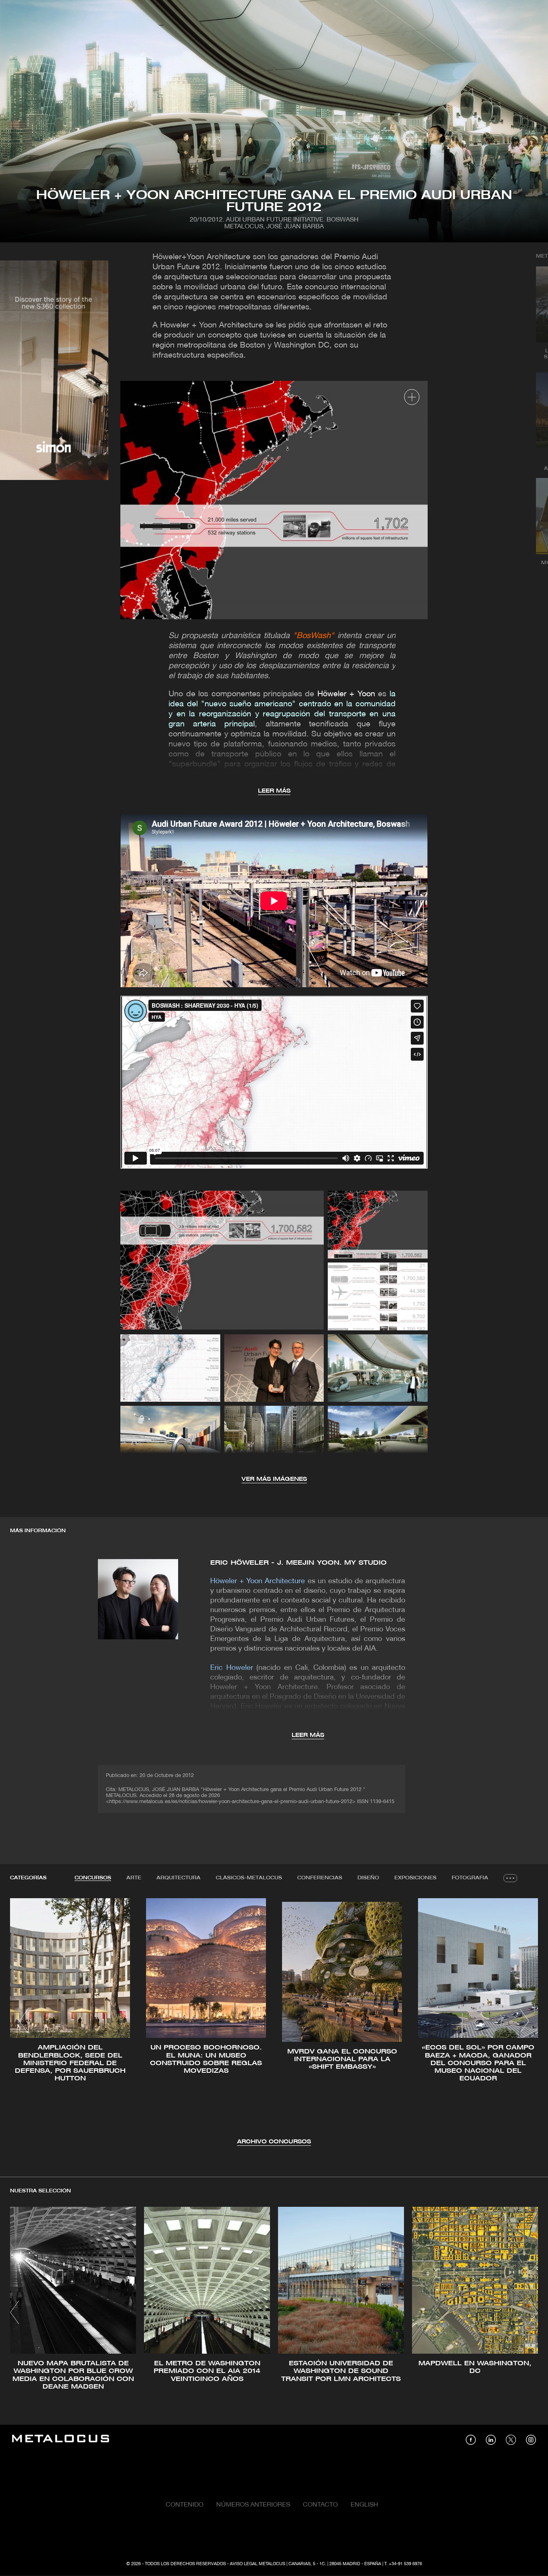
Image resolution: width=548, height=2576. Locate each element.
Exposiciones (415, 1878)
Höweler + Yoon (346, 694)
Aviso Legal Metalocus (258, 2564)
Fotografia (470, 1878)
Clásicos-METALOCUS (249, 1878)
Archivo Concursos (274, 2142)
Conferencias (320, 1878)
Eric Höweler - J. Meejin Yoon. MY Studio (298, 1563)
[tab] (93, 1878)
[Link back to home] (61, 2440)
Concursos (93, 1878)
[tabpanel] (274, 2022)
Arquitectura (179, 1878)
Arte (134, 1878)
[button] (23, 2021)
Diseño (368, 1878)
